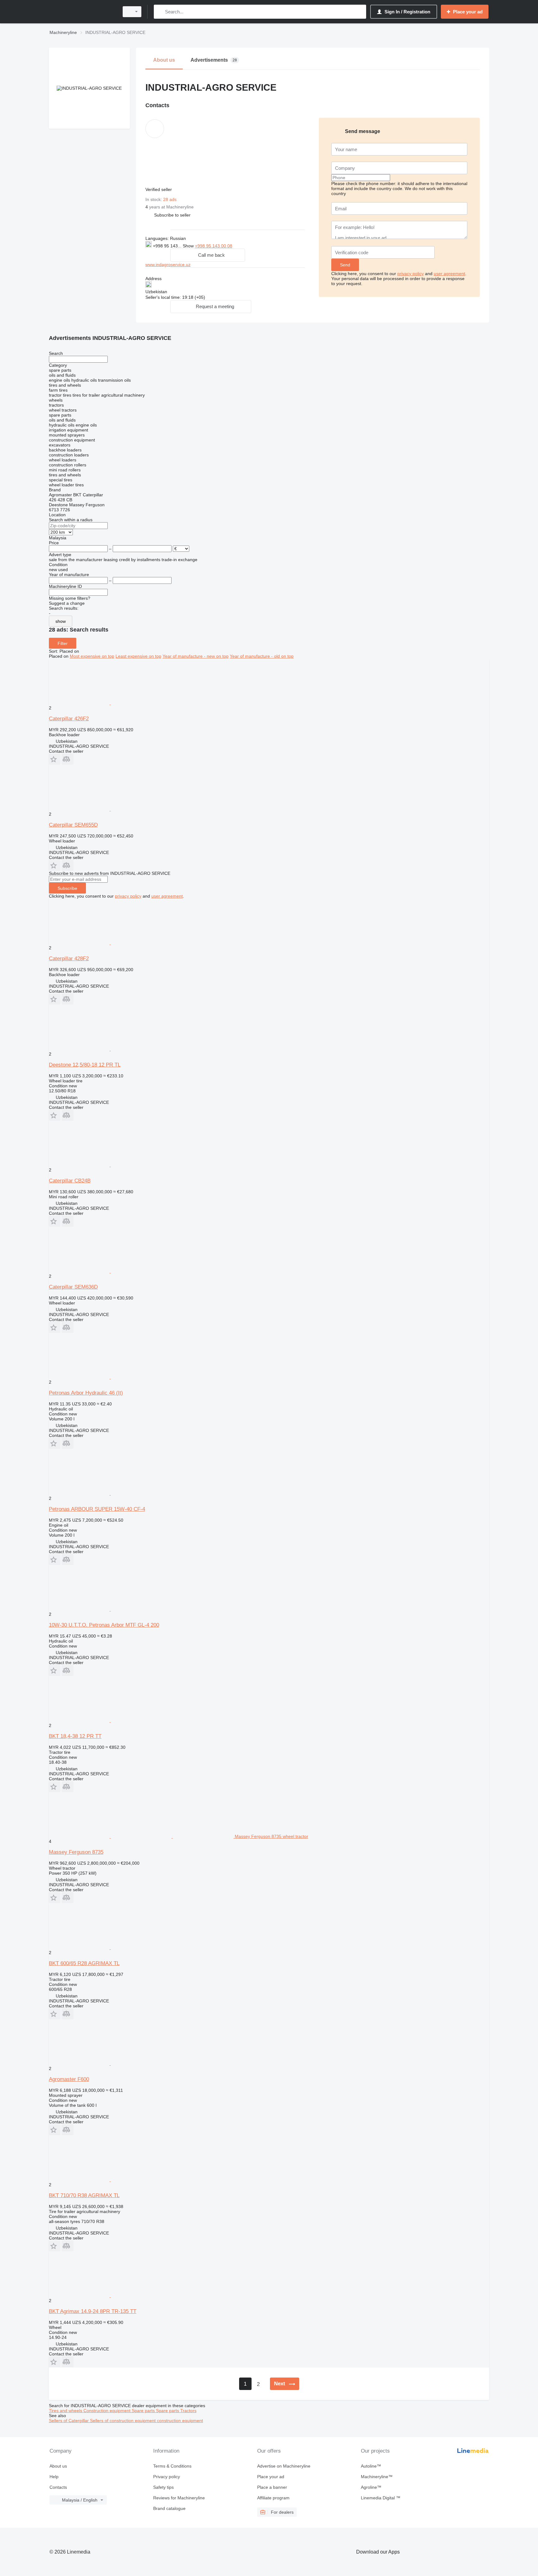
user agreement (449, 274)
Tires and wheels (66, 2411)
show (61, 621)
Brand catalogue (169, 2508)
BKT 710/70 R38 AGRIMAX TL (84, 2195)
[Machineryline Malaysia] (82, 12)
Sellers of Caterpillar (69, 2421)
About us (58, 2466)
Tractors (188, 2411)
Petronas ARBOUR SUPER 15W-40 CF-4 (97, 1509)
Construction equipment (108, 2411)
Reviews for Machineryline (179, 2498)
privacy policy (411, 274)
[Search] (160, 12)
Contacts (58, 2487)
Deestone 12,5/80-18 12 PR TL (85, 1065)
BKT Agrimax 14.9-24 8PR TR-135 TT (93, 2311)
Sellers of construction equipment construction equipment (146, 2421)
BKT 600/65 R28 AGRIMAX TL (84, 1963)
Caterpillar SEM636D (73, 1287)
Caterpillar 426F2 (69, 719)
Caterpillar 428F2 (69, 959)
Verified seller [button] (159, 189)
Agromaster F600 (69, 2079)
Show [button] (189, 246)
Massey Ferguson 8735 (76, 1852)
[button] (172, 215)
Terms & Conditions (172, 2466)
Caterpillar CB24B (70, 1181)
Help (54, 2477)
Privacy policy (167, 2477)
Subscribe (67, 888)
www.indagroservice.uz (168, 265)
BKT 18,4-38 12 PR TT (75, 1736)
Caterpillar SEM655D (73, 825)
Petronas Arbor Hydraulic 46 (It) (86, 1393)
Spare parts (144, 2411)
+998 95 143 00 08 (214, 246)
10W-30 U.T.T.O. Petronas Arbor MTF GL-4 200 (104, 1625)
